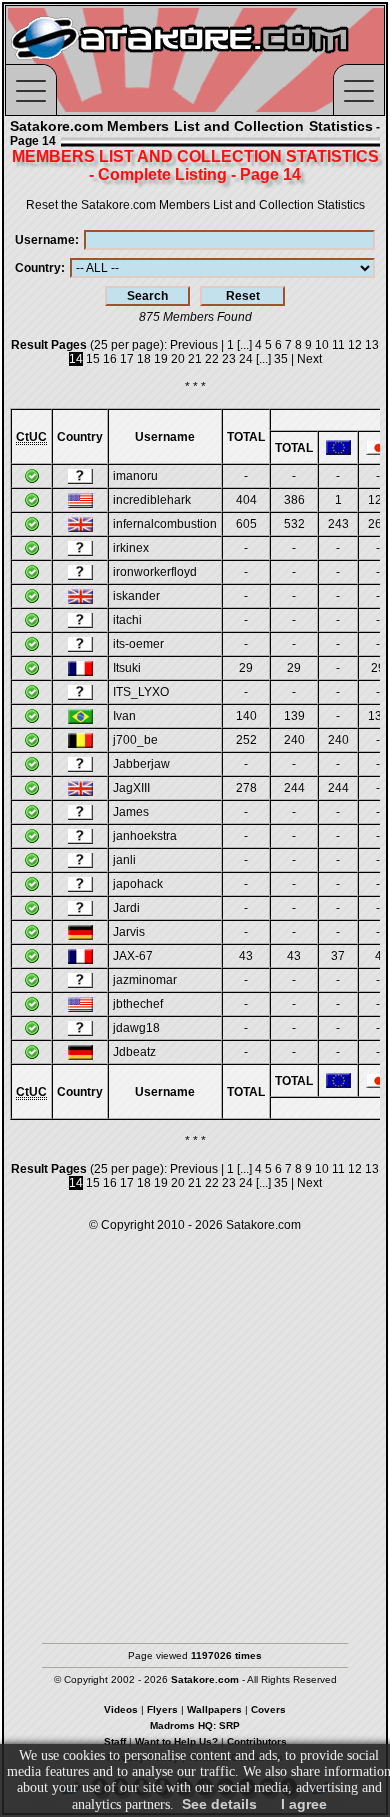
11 (338, 345)
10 (322, 345)
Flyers (162, 1709)
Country (38, 268)
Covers (268, 1709)
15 (93, 359)
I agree (304, 1804)
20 (178, 359)
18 (144, 359)
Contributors (257, 1741)
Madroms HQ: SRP (195, 1725)
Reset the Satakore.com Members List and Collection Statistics (195, 205)
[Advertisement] (195, 1428)
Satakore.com (263, 1225)
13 (372, 345)
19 (161, 359)
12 (355, 345)
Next (309, 359)
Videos (121, 1709)
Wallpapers (214, 1709)
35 (281, 359)
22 (212, 359)
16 (110, 359)
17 (127, 359)
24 (246, 359)
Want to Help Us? (176, 1741)
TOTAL (246, 437)
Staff (115, 1741)
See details (219, 1804)
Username (45, 240)
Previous (194, 345)
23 (229, 359)
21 (195, 359)
